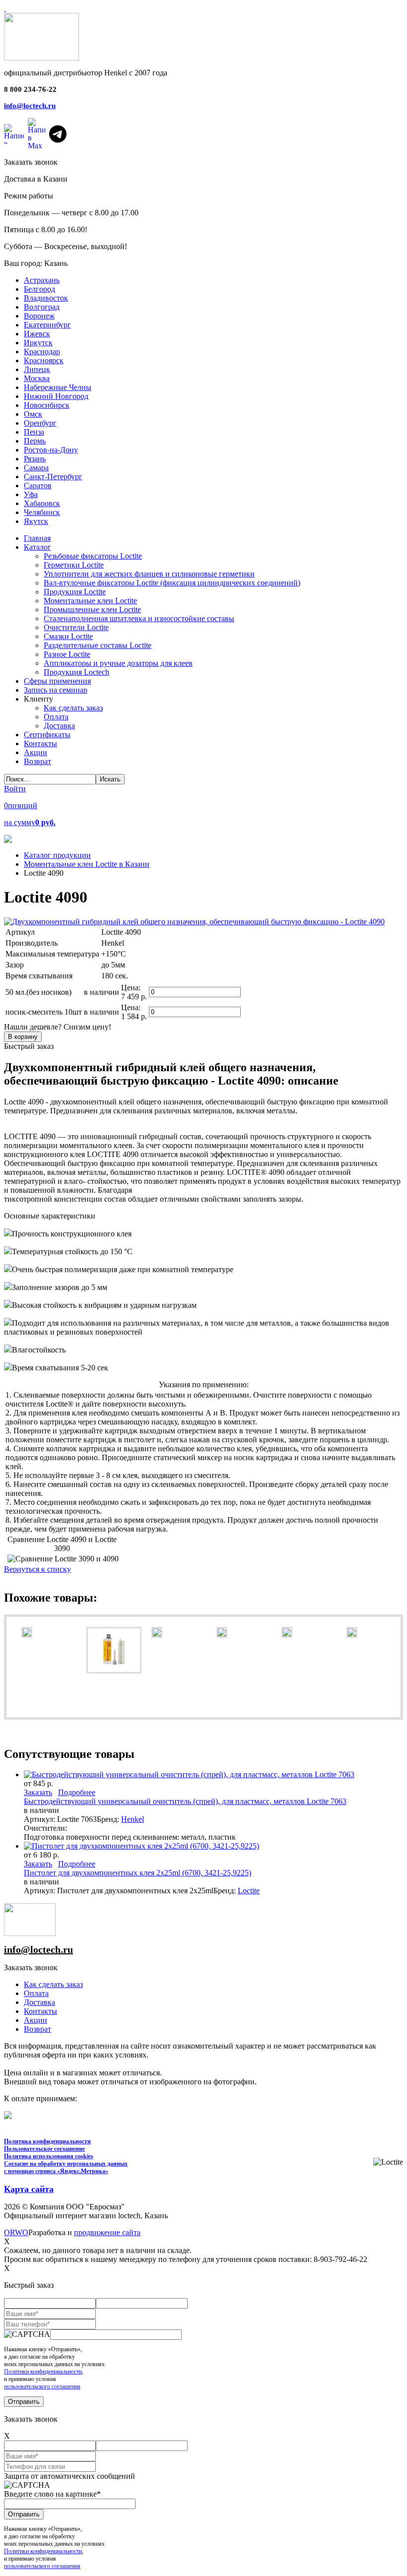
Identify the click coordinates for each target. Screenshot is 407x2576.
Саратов (38, 485)
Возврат (37, 2029)
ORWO (16, 2232)
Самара (36, 468)
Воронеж (39, 316)
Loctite (249, 1891)
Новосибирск (47, 405)
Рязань (35, 459)
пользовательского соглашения (42, 2386)
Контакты (40, 2011)
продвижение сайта (107, 2232)
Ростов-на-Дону (51, 450)
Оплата (36, 1993)
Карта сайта (29, 2189)
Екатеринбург (47, 325)
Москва (37, 378)
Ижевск (37, 334)
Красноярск (44, 360)
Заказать (38, 1792)
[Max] (36, 134)
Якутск (36, 521)
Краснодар (42, 352)
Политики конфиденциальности (43, 2372)
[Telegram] (58, 134)
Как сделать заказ (53, 1984)
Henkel (133, 1819)
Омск (33, 414)
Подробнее (77, 1792)
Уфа (31, 494)
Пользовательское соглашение (44, 2149)
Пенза (34, 432)
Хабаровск (42, 503)
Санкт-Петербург (53, 477)
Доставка (39, 2002)
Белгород (39, 289)
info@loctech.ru (30, 106)
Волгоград (42, 307)
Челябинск (42, 512)
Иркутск (38, 343)
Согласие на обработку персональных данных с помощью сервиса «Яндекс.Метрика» (66, 2167)
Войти (15, 789)
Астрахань (42, 280)
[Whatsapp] (14, 134)
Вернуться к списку (37, 1569)
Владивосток (46, 298)
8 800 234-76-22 (30, 89)
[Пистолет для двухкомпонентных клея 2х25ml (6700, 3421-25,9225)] (141, 1846)
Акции (35, 2020)
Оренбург (40, 423)
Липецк (37, 369)
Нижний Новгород (56, 396)
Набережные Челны (58, 387)
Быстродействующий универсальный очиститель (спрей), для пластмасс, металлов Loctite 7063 (185, 1801)
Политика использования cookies (49, 2156)
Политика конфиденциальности (47, 2141)
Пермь (35, 441)
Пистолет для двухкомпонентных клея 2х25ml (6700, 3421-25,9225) (137, 1873)
